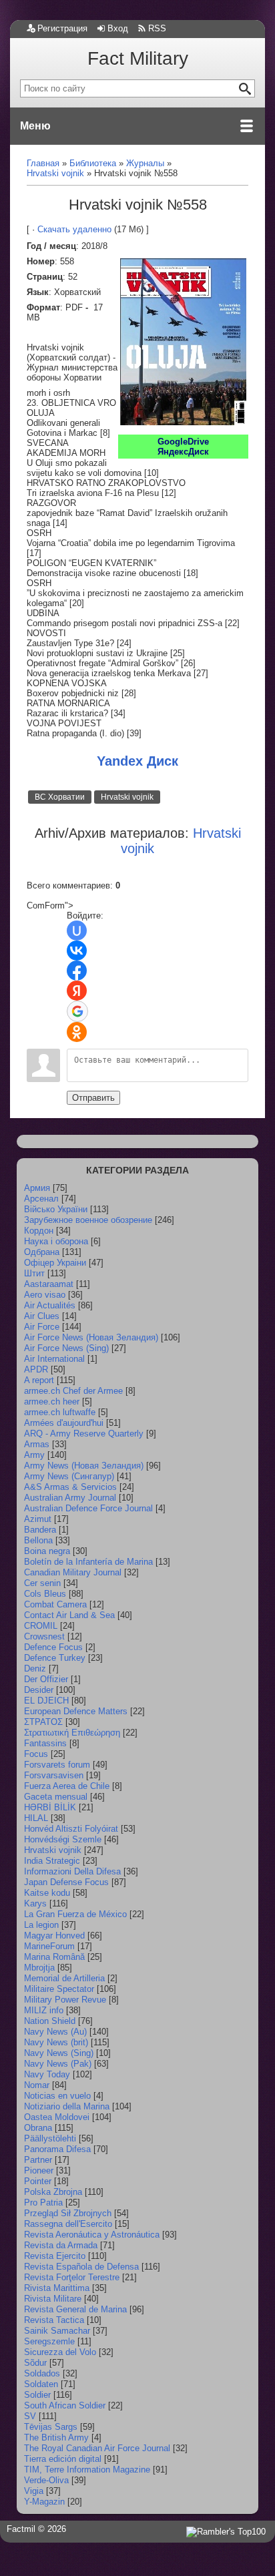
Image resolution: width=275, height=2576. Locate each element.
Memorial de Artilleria (64, 1978)
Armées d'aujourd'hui (64, 1423)
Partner (38, 2160)
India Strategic (52, 1861)
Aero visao (45, 1295)
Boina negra (47, 1551)
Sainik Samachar (57, 2331)
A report (39, 1380)
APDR (36, 1369)
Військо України (56, 1209)
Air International (54, 1359)
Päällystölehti (50, 2138)
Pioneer (39, 2170)
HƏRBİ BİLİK (50, 1807)
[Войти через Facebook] (77, 971)
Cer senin (42, 1583)
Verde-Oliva (46, 2480)
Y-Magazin (44, 2502)
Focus (36, 1754)
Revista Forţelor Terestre (72, 2277)
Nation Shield (50, 2021)
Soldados (42, 2373)
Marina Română (54, 1957)
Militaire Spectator (59, 1989)
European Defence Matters (76, 1711)
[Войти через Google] (77, 1011)
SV (30, 2416)
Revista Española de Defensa (81, 2267)
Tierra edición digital (63, 2459)
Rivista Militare (53, 2299)
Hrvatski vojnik (127, 797)
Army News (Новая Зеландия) (84, 1466)
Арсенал (41, 1199)
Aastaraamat (49, 1284)
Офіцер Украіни (55, 1263)
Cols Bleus (45, 1594)
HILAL (36, 1818)
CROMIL (41, 1626)
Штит (34, 1273)
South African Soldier (65, 2405)
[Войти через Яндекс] (77, 991)
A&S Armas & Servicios (70, 1487)
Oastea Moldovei (57, 2117)
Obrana (38, 2128)
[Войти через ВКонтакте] (77, 951)
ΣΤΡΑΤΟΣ (43, 1722)
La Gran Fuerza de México (75, 1914)
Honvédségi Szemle (63, 1839)
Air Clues (42, 1316)
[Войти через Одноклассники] (77, 1032)
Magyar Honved (54, 1936)
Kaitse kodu (47, 1893)
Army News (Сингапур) (69, 1476)
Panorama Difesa (57, 2149)
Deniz (35, 1668)
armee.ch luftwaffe (60, 1412)
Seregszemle (49, 2341)
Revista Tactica (54, 2320)
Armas (37, 1444)
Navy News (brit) (56, 2042)
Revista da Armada (61, 2245)
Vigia (34, 2491)
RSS (157, 28)
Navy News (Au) (55, 2032)
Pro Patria (43, 2203)
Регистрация (62, 28)
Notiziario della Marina (67, 2106)
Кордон (39, 1231)
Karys (35, 1903)
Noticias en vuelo (57, 2096)
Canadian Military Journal (73, 1572)
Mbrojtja (39, 1968)
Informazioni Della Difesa (72, 1871)
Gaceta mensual (56, 1797)
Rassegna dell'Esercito (68, 2224)
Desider (39, 1690)
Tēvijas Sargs (51, 2427)
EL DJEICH (46, 1701)
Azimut (38, 1519)
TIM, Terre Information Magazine (87, 2470)
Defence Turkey (55, 1658)
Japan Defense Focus (66, 1882)
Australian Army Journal (70, 1498)
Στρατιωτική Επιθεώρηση (72, 1733)
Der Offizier (46, 1679)
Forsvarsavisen (54, 1775)
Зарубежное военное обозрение (88, 1220)
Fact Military (138, 58)
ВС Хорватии (60, 797)
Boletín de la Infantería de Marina (88, 1562)
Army (34, 1455)
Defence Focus (53, 1647)
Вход (118, 28)
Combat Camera (55, 1604)
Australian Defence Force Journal (88, 1508)
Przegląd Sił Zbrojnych (68, 2213)
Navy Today (47, 2074)
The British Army (56, 2437)
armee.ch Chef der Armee (73, 1391)
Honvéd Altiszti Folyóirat (71, 1829)
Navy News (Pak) (58, 2064)
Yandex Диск (137, 761)
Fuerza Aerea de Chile (67, 1786)
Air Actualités (50, 1305)
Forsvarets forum (57, 1765)
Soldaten (41, 2384)
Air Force (42, 1327)
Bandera (40, 1530)
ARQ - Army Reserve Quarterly (84, 1434)
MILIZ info (44, 2010)
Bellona (38, 1540)
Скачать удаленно (74, 229)
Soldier (37, 2395)
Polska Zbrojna (53, 2192)
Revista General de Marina (75, 2309)
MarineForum (49, 1946)
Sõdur (35, 2363)
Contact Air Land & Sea (69, 1615)
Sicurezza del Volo (60, 2352)
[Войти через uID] (77, 931)
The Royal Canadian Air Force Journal (97, 2448)
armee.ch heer (52, 1401)
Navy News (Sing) (59, 2053)
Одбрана (42, 1252)
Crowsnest (44, 1636)
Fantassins (45, 1743)
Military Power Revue (65, 2000)
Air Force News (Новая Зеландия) (91, 1337)
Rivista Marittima (57, 2288)
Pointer (38, 2181)
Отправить (93, 1098)
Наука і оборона (56, 1241)
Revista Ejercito (55, 2256)
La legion (41, 1925)
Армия (37, 1188)
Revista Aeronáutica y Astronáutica (92, 2235)
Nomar (37, 2085)
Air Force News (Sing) (66, 1348)
